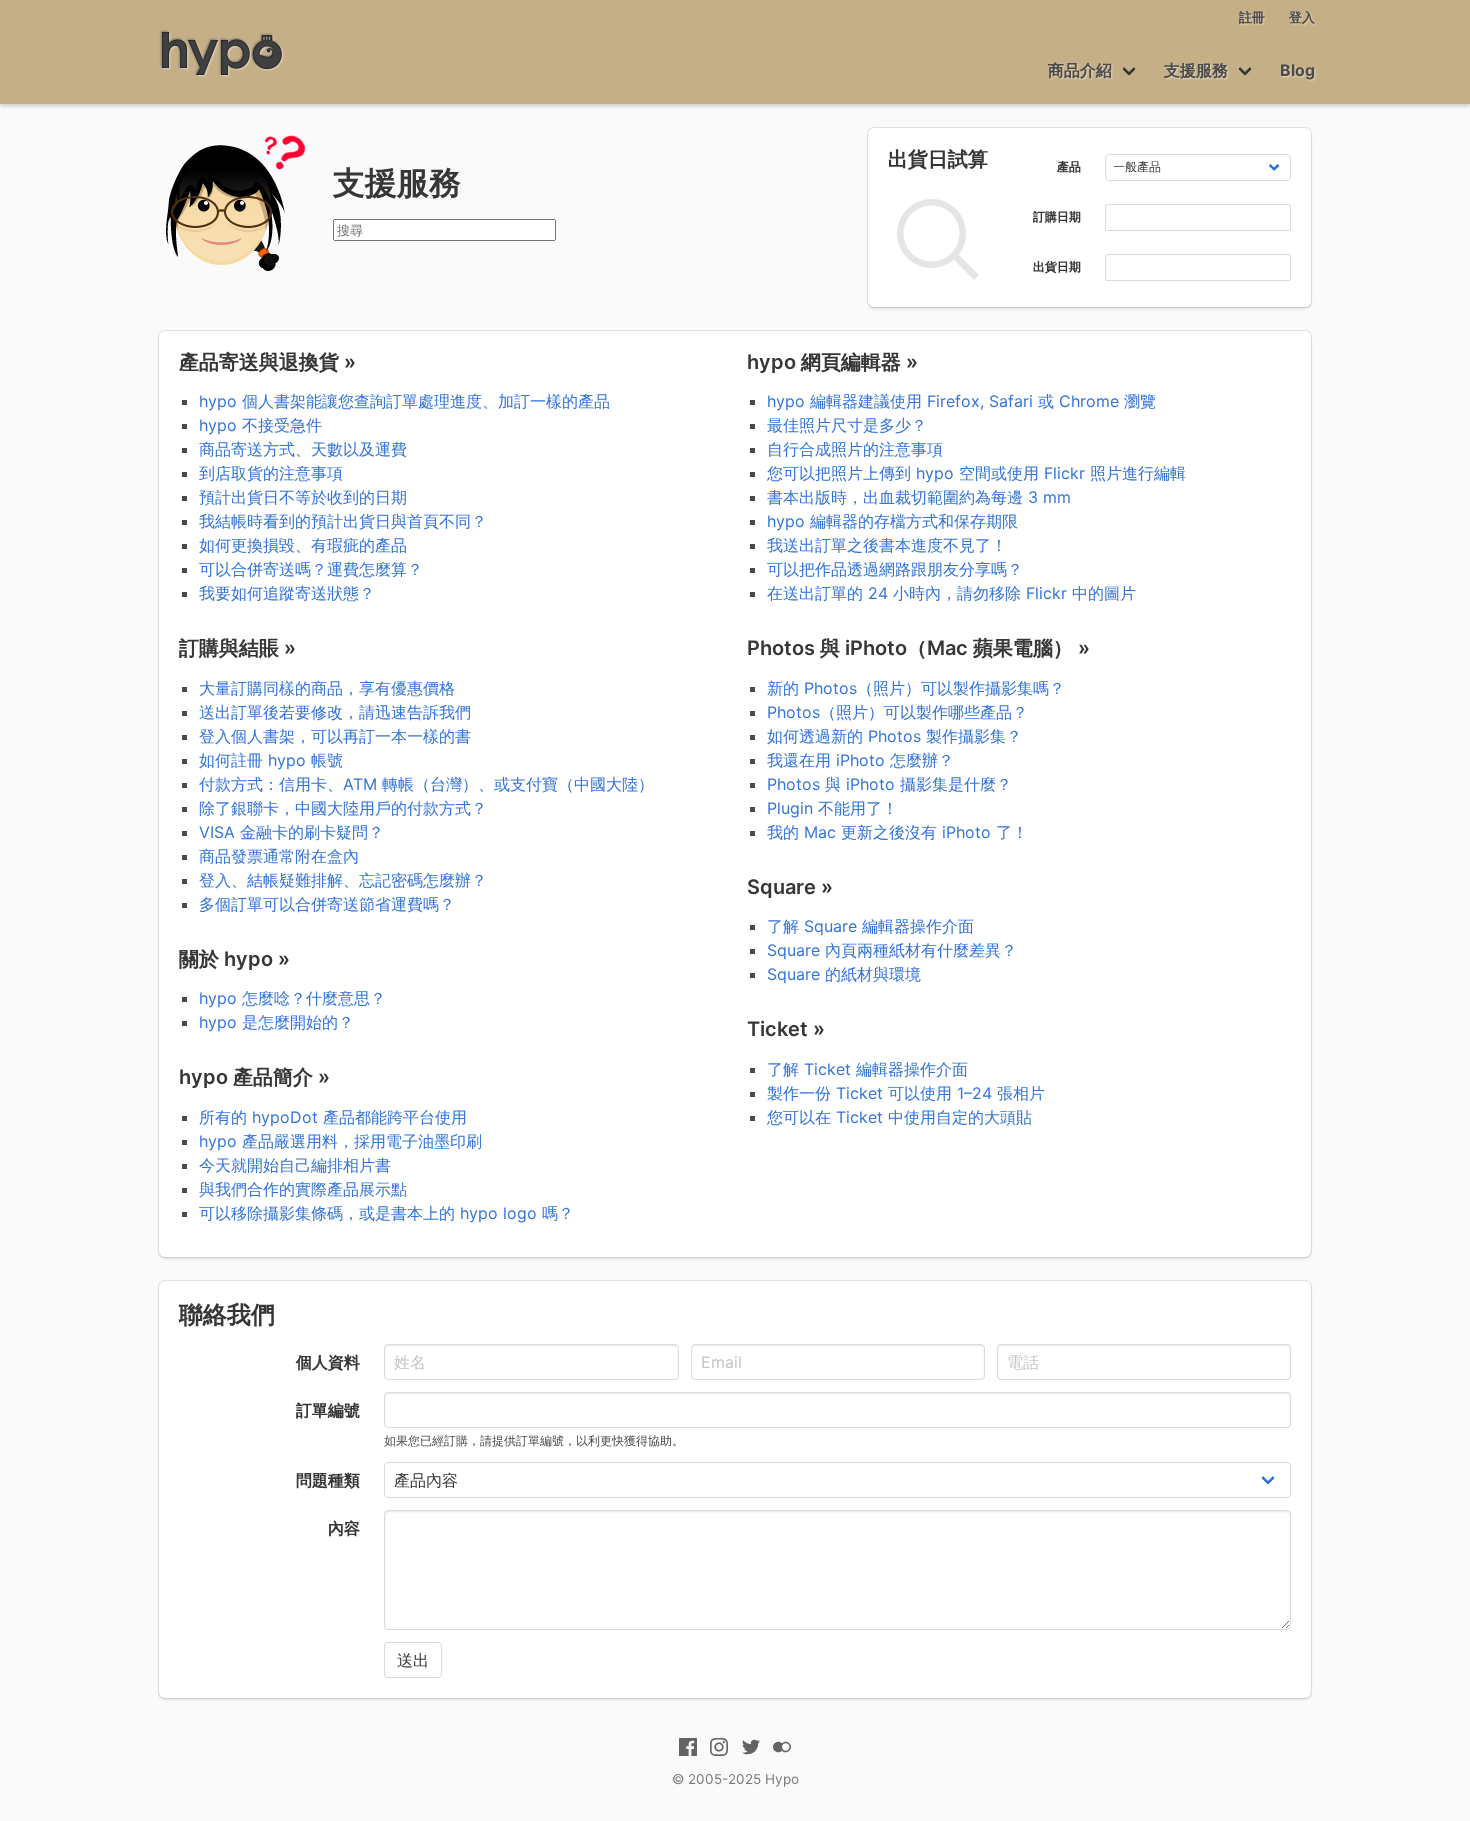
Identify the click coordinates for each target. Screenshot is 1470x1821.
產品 (1069, 166)
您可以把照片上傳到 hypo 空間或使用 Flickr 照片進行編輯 (976, 473)
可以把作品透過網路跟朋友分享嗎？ (895, 569)
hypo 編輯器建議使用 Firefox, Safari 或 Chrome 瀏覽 (961, 401)
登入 (1302, 17)
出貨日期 (1057, 266)
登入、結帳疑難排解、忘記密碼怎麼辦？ (343, 880)
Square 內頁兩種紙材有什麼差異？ (892, 950)
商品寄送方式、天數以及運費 (303, 449)
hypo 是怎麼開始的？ (276, 1022)
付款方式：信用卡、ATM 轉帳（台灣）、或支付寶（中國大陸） (426, 784)
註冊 (1252, 17)
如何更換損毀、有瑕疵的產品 (303, 545)
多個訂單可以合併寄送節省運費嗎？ (327, 904)
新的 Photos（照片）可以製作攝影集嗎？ (916, 688)
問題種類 (328, 1480)
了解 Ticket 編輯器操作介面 (867, 1069)
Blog (1297, 70)
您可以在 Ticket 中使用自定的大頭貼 (899, 1117)
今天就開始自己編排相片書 (295, 1165)
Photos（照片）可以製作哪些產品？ (897, 712)
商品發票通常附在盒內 (279, 856)
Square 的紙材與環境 (844, 974)
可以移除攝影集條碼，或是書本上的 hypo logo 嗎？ (386, 1213)
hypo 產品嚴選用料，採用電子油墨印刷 (340, 1141)
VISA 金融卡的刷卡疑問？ (291, 832)
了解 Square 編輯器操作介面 (870, 926)
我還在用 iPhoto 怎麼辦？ (860, 760)
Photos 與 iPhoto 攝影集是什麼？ (889, 784)
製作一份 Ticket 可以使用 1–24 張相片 (906, 1093)
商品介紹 (1080, 70)
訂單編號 (328, 1410)
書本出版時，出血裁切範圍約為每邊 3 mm (919, 497)
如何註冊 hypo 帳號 (271, 760)
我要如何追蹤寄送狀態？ (287, 593)
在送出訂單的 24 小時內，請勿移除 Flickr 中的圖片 (951, 593)
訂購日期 (1057, 216)
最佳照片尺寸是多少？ (847, 425)
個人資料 (328, 1362)
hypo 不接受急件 (260, 425)
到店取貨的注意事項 (271, 473)
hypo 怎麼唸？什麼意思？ (292, 998)
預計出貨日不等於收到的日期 (303, 497)
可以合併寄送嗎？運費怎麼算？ (311, 569)
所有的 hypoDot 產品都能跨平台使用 (333, 1117)
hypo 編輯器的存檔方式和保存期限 (892, 521)
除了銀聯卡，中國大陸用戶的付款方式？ (343, 808)
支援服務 (1196, 70)
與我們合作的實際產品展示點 (303, 1189)
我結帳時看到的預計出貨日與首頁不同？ (343, 521)
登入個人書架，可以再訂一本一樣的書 (335, 736)
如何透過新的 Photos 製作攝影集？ (894, 736)
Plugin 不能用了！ (832, 808)
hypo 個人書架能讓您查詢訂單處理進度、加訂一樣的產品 (404, 401)
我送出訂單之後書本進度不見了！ (887, 545)
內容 (344, 1528)
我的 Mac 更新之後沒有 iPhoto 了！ (897, 832)
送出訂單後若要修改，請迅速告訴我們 (335, 712)
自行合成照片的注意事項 (855, 449)
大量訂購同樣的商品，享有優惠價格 (327, 688)
